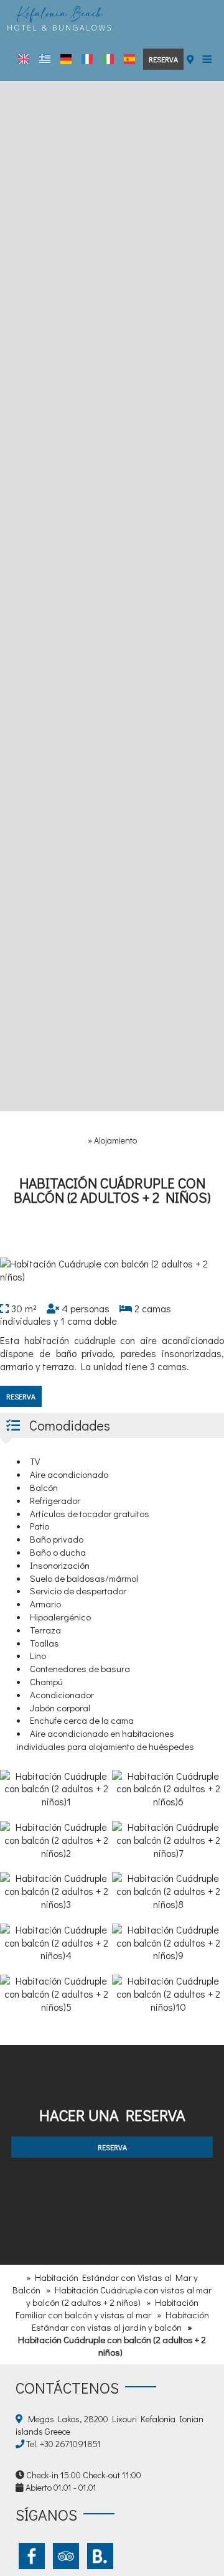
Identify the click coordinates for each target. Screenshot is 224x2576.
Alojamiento (115, 1140)
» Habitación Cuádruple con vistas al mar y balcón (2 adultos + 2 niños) (119, 2296)
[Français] (87, 59)
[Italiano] (108, 59)
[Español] (129, 59)
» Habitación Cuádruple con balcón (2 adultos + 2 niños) (112, 2339)
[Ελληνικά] (45, 59)
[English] (24, 59)
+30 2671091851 (70, 2444)
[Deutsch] (66, 59)
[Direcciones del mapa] (190, 59)
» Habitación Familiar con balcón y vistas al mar (107, 2308)
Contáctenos (67, 2388)
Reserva (163, 59)
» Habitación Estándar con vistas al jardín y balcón (120, 2321)
